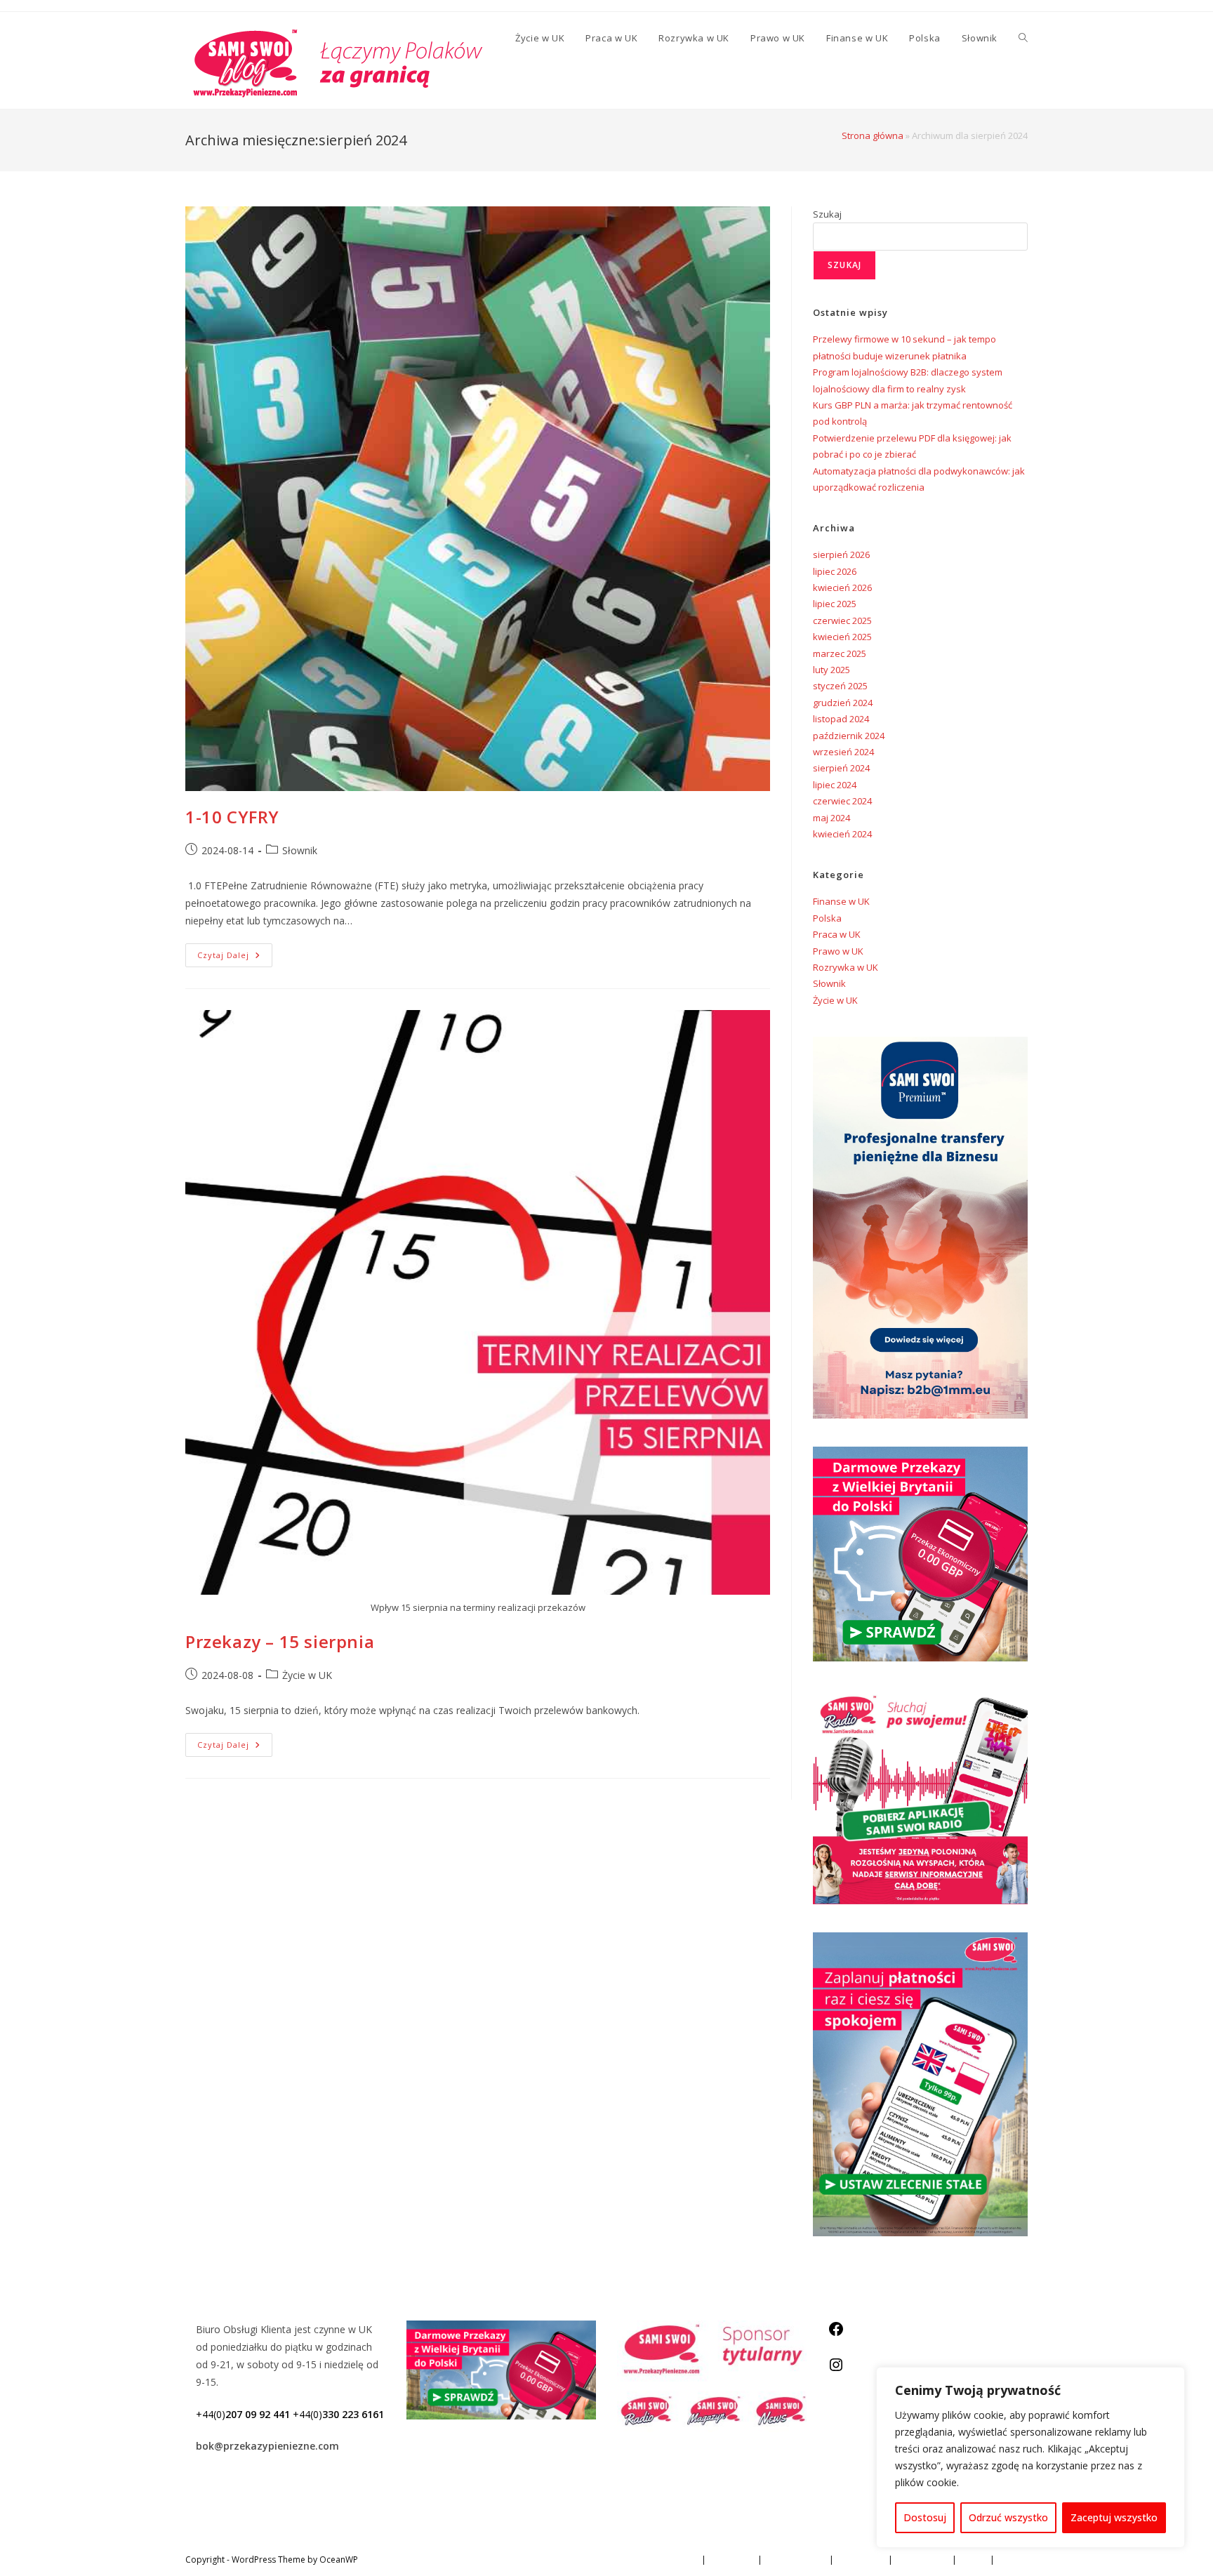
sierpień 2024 (841, 768)
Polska (827, 918)
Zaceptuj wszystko (1114, 2517)
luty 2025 (831, 670)
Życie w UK (307, 1675)
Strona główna (873, 135)
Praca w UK (837, 934)
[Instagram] (836, 2369)
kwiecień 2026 (842, 587)
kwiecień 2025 (842, 637)
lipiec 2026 (835, 571)
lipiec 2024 (835, 785)
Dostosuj (925, 2517)
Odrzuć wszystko (1008, 2517)
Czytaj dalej (235, 952)
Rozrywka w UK (846, 967)
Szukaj (827, 214)
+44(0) (243, 2414)
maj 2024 (831, 818)
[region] (1030, 2457)
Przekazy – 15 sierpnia (280, 1641)
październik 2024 (849, 736)
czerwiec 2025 (842, 620)
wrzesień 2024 (843, 752)
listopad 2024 (841, 719)
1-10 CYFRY (232, 817)
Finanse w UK (841, 901)
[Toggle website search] (1023, 38)
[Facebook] (836, 2333)
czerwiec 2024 (842, 801)
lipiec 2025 (835, 604)
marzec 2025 (840, 653)
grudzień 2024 (843, 703)
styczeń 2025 (840, 686)
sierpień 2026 (841, 555)
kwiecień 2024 (842, 834)
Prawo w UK (838, 951)
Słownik (300, 850)
